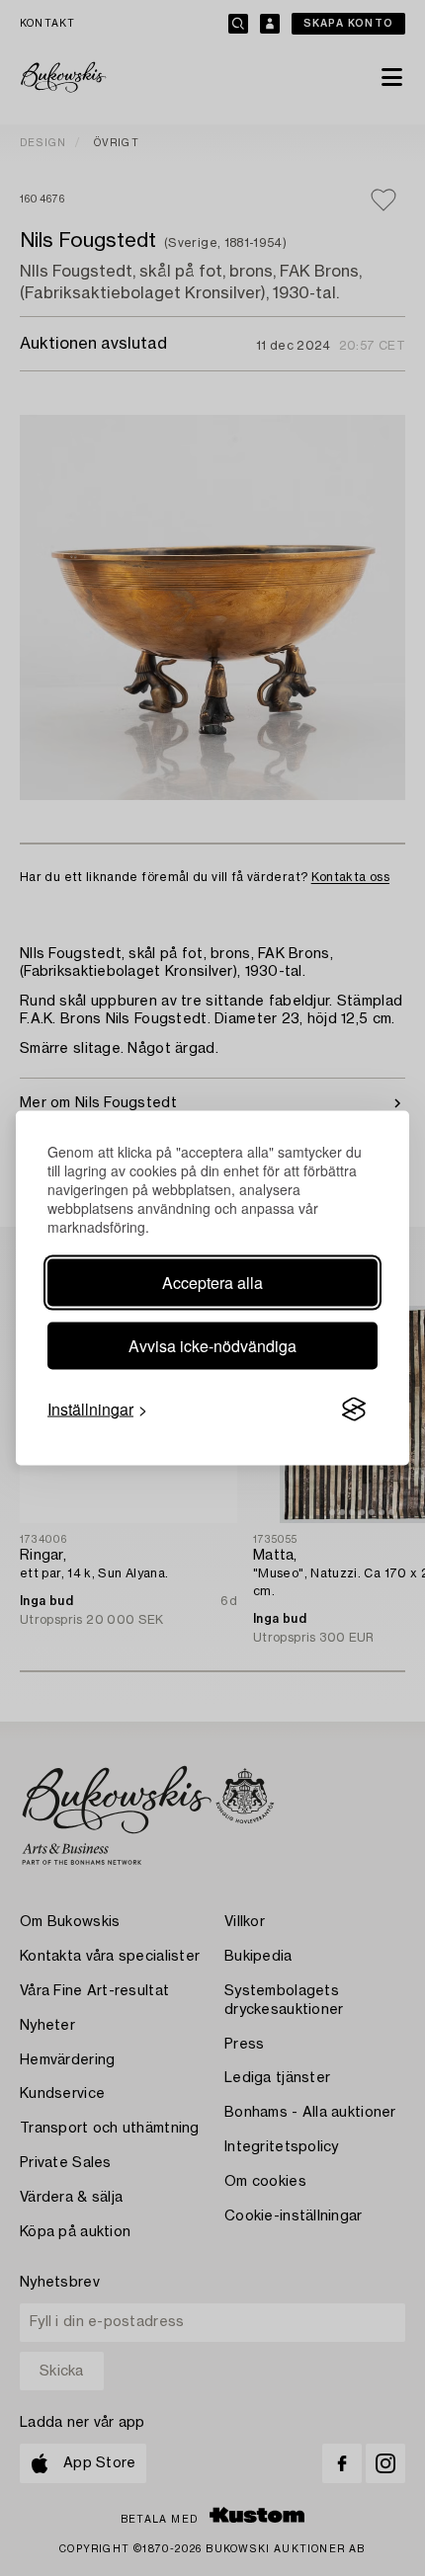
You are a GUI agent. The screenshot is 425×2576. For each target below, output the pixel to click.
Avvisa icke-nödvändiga (212, 1346)
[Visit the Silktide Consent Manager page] (354, 1409)
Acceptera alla (212, 1283)
